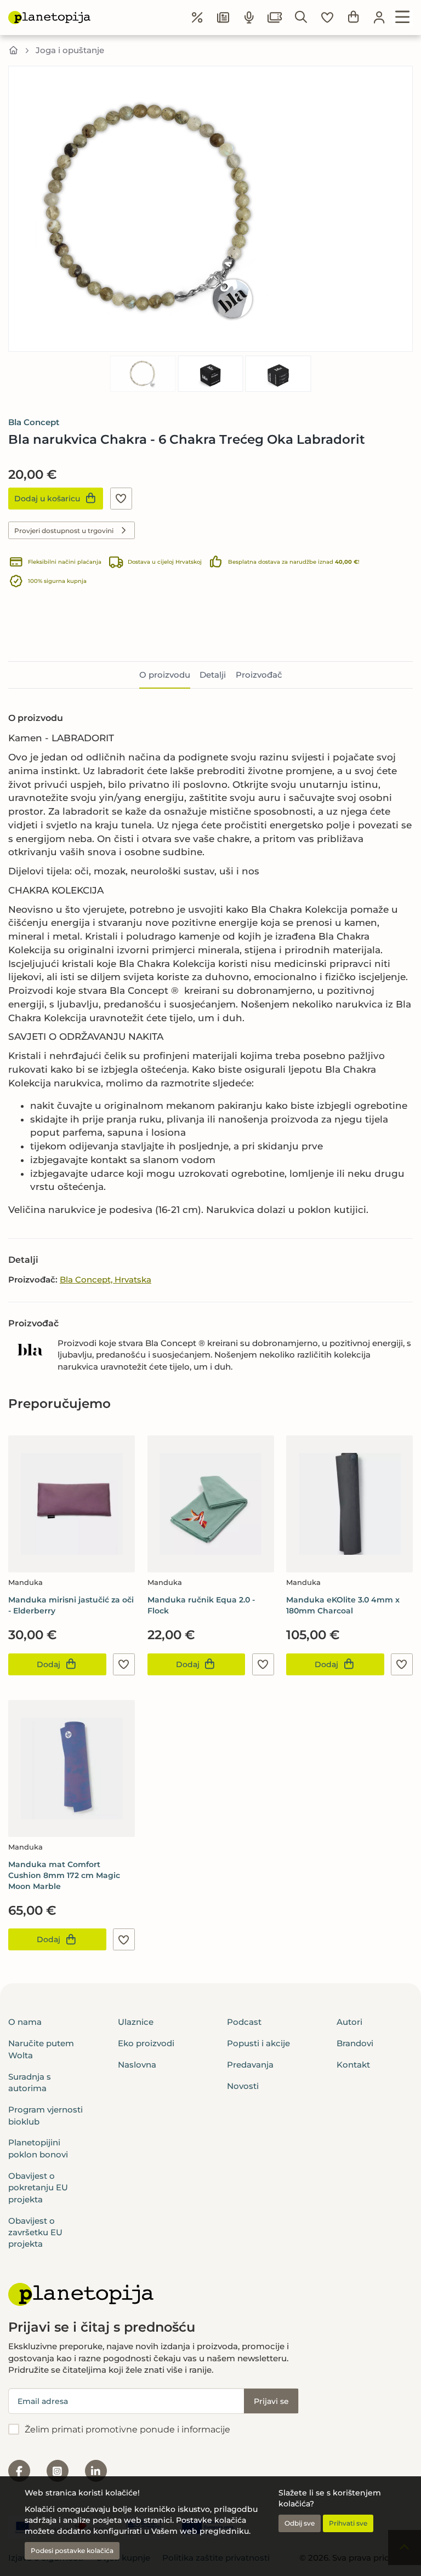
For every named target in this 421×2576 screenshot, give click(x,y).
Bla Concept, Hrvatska (106, 1280)
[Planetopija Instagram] (58, 2471)
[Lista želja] (327, 18)
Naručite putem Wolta (41, 2049)
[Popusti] (197, 18)
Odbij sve (300, 2523)
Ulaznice (136, 2022)
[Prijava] (379, 18)
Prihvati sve (348, 2523)
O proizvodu (165, 675)
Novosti (243, 2086)
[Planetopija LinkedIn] (96, 2471)
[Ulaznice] (275, 18)
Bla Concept (34, 422)
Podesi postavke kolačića (72, 2551)
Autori (349, 2022)
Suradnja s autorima (30, 2082)
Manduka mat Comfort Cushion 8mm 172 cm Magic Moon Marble (64, 1875)
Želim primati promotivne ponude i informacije (127, 2429)
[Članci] (223, 18)
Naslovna (137, 2065)
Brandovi (355, 2043)
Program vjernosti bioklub (45, 2115)
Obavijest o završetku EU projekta (35, 2232)
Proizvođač (259, 675)
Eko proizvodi (146, 2043)
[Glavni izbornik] (403, 18)
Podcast (244, 2022)
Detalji (213, 675)
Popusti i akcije (258, 2043)
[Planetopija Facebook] (19, 2471)
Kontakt (353, 2065)
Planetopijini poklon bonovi (38, 2148)
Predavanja (250, 2065)
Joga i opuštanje (70, 50)
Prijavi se (271, 2401)
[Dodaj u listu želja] (121, 499)
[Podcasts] (249, 18)
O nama (25, 2022)
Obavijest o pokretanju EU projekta (38, 2188)
